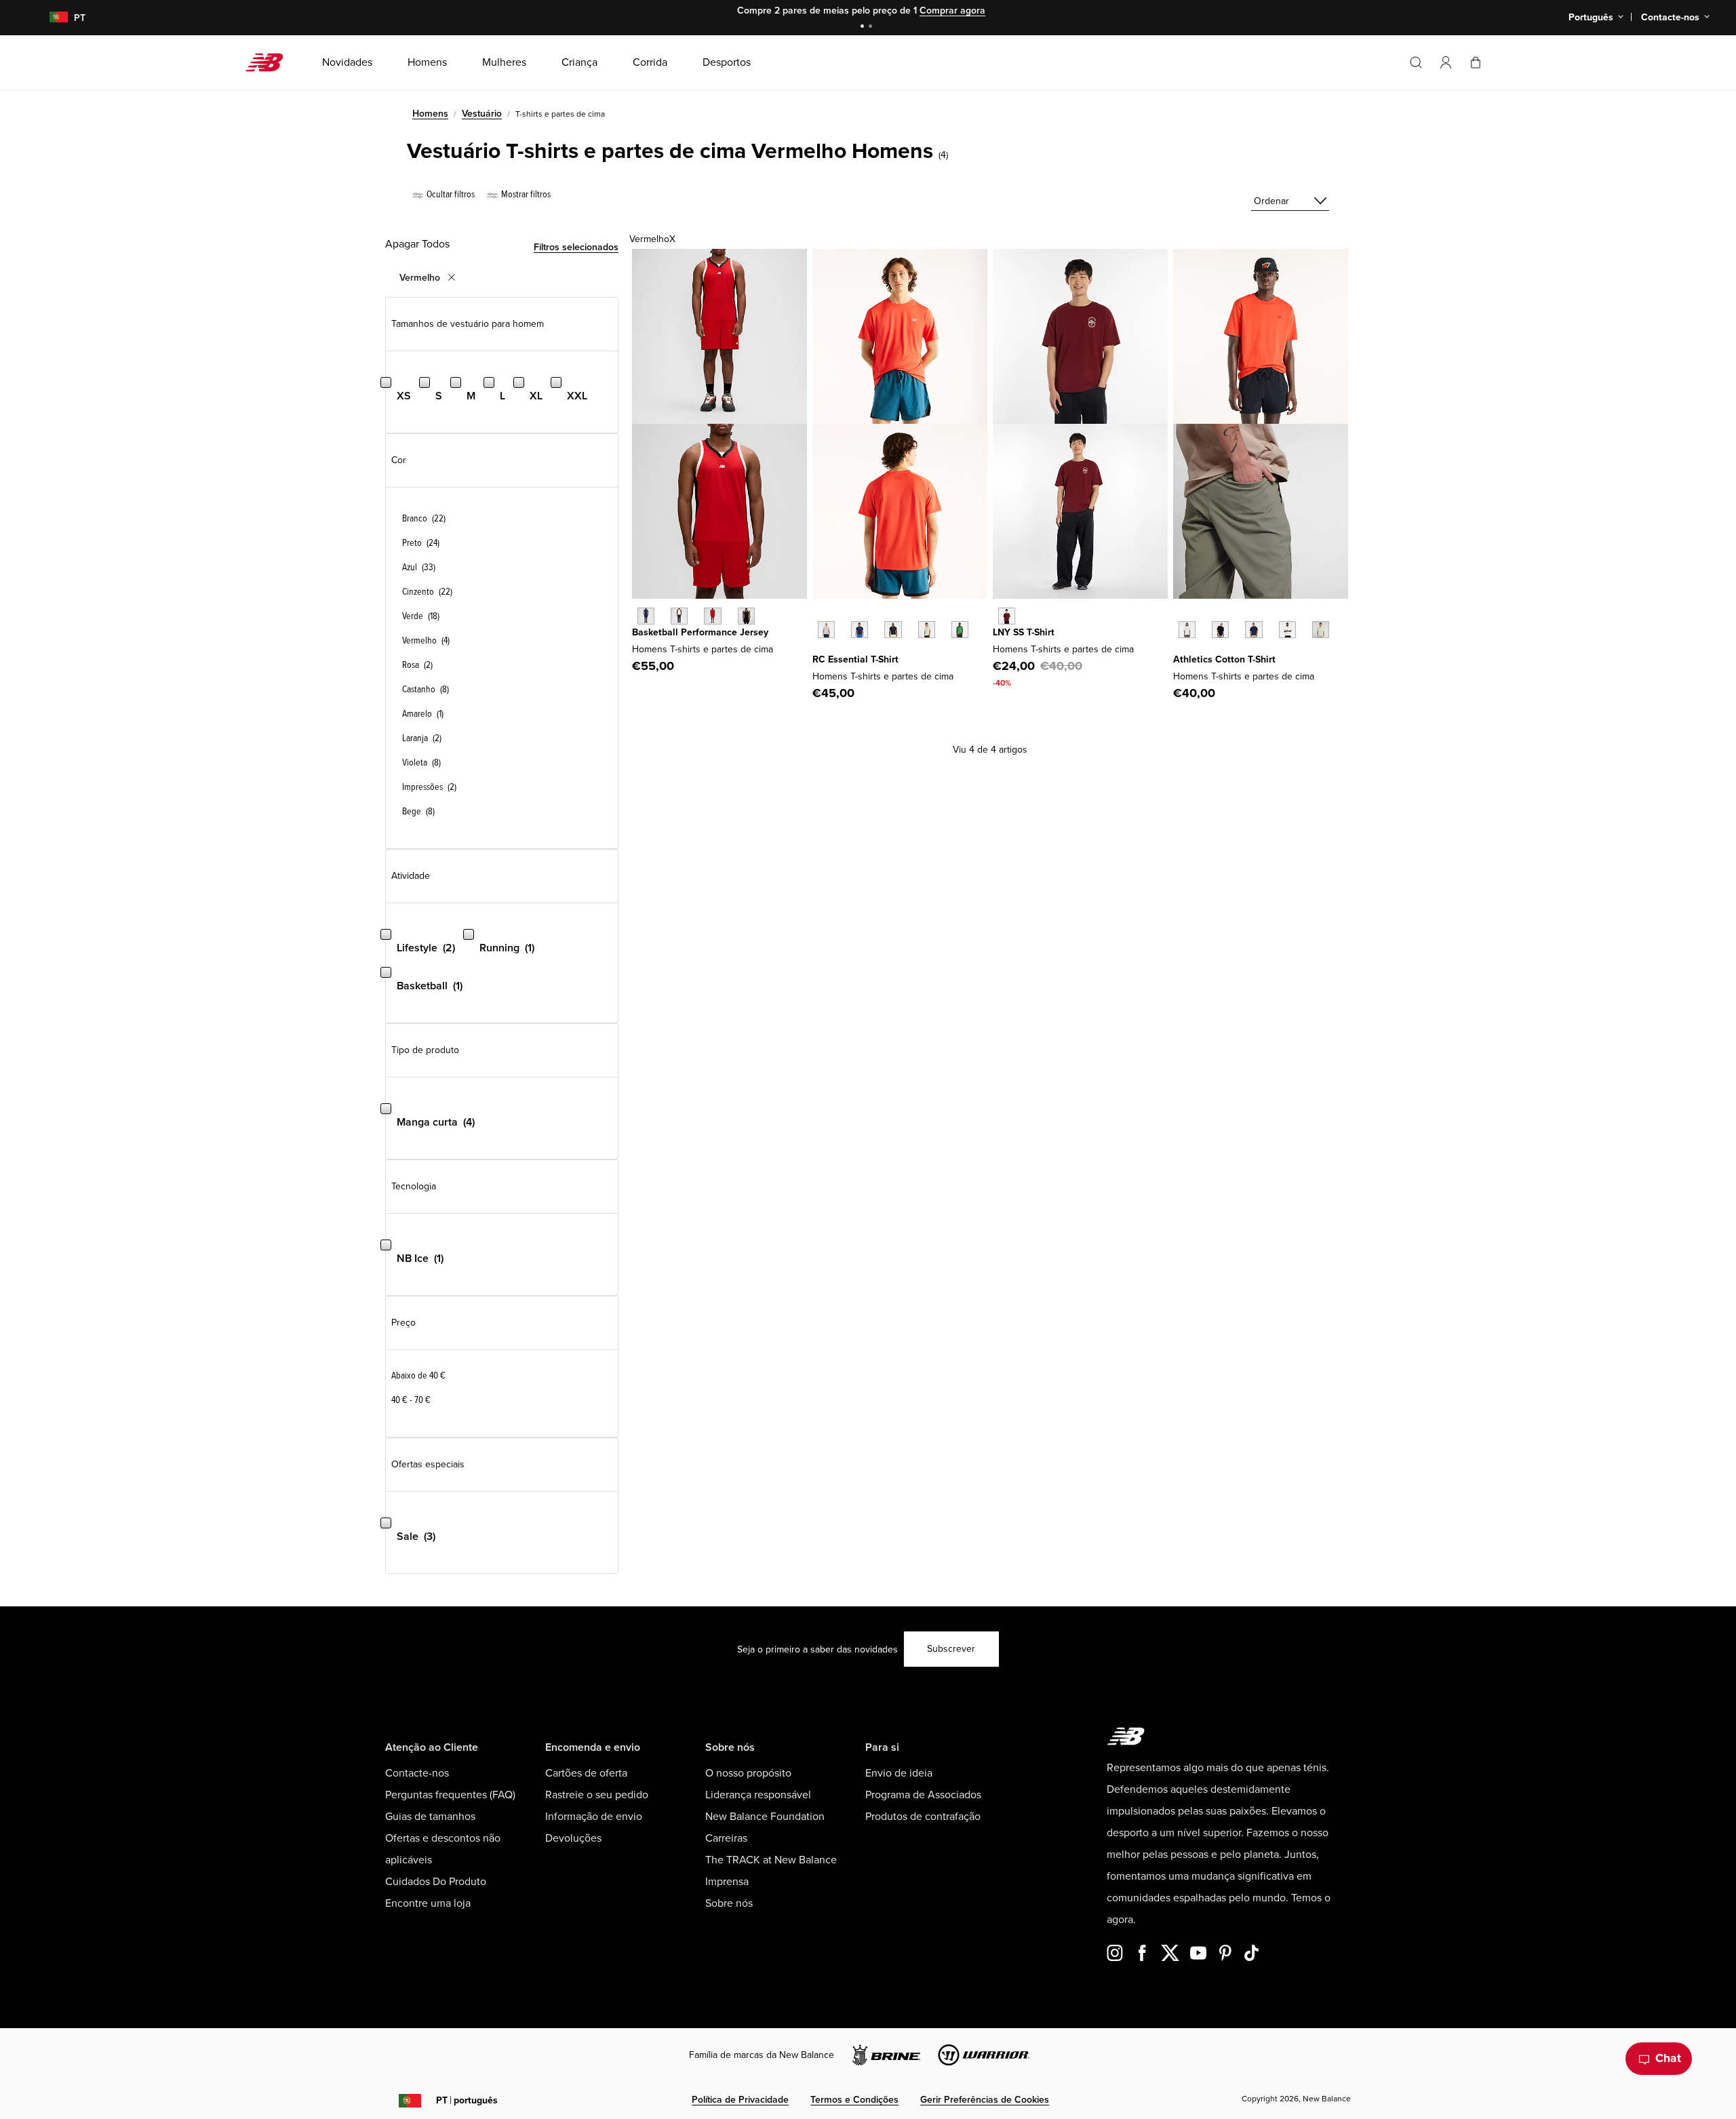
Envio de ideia (899, 1773)
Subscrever (951, 1649)
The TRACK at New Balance (771, 1860)
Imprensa (727, 1882)
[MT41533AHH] (1187, 630)
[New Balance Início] (270, 62)
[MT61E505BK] (746, 616)
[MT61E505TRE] (712, 616)
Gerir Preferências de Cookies (985, 2100)
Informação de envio (594, 1817)
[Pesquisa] (1416, 62)
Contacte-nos (417, 1773)
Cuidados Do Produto (436, 1882)
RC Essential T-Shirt (855, 659)
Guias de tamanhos (430, 1817)
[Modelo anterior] (819, 614)
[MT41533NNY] (1254, 630)
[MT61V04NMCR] (1007, 616)
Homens (430, 114)
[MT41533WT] (1287, 630)
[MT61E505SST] (679, 616)
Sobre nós (729, 1903)
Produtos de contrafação (923, 1817)
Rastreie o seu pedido (597, 1795)
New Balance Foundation (765, 1817)
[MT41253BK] (893, 630)
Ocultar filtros (450, 194)
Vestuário (482, 114)
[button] (1446, 62)
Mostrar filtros (525, 194)
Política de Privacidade (740, 2100)
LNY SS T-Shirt (1024, 632)
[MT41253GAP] (960, 630)
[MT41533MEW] (1321, 630)
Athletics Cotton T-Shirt (1224, 659)
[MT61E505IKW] (646, 616)
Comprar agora (952, 11)
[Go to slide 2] (872, 27)
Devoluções (573, 1838)
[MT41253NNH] (860, 630)
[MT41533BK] (1220, 630)
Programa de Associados (923, 1795)
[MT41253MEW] (927, 630)
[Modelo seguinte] (819, 650)
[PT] (51, 18)
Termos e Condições (854, 2100)
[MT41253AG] (826, 630)
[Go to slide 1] (864, 27)
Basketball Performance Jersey (700, 632)
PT (467, 2100)
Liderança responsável (758, 1795)
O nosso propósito (748, 1773)
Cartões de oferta (586, 1773)
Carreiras (726, 1838)
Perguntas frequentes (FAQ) (450, 1795)
